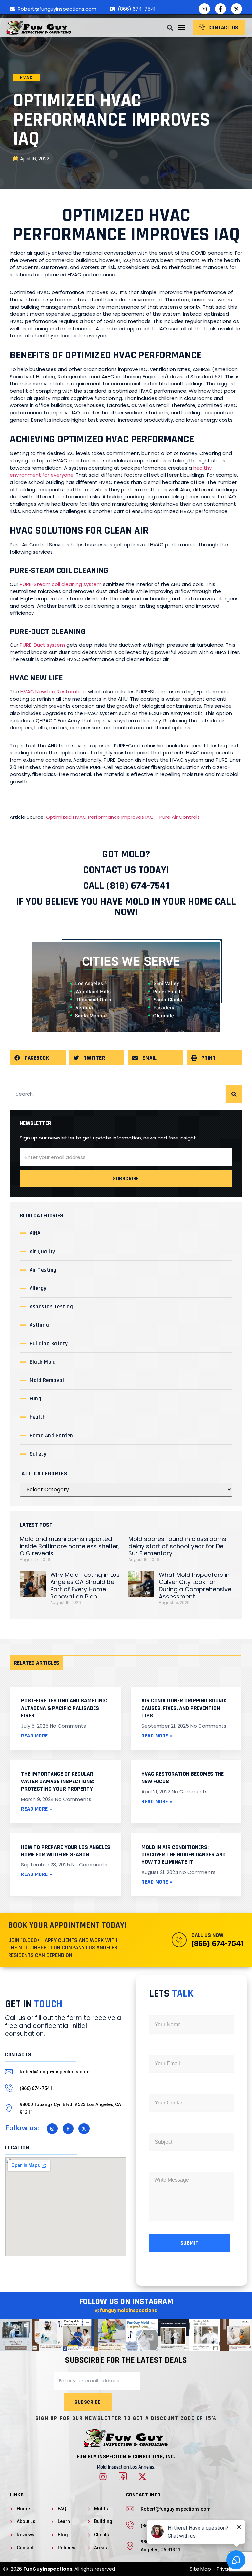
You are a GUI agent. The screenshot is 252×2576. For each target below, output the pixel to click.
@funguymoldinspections (126, 2310)
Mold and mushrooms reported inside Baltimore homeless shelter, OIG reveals (70, 1546)
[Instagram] (204, 9)
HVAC (26, 78)
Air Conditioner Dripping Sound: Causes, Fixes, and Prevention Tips (184, 1708)
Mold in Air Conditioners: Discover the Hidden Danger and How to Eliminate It (184, 1855)
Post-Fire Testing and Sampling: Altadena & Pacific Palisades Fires (64, 1708)
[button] (181, 28)
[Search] (234, 1094)
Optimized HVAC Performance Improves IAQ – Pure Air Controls (123, 817)
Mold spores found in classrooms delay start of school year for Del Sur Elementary (177, 1546)
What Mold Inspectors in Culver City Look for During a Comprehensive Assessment (195, 1586)
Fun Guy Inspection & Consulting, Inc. (126, 2457)
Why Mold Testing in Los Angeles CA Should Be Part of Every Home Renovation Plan (85, 1586)
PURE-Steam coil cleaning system (61, 584)
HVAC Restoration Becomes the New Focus (183, 1778)
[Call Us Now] (179, 1940)
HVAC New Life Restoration (53, 691)
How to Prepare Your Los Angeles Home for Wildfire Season (66, 1851)
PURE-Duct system (42, 645)
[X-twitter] (237, 9)
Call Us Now (207, 1935)
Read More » (37, 1736)
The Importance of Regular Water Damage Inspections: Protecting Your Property (58, 1781)
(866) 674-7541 (218, 1944)
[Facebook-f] (220, 9)
